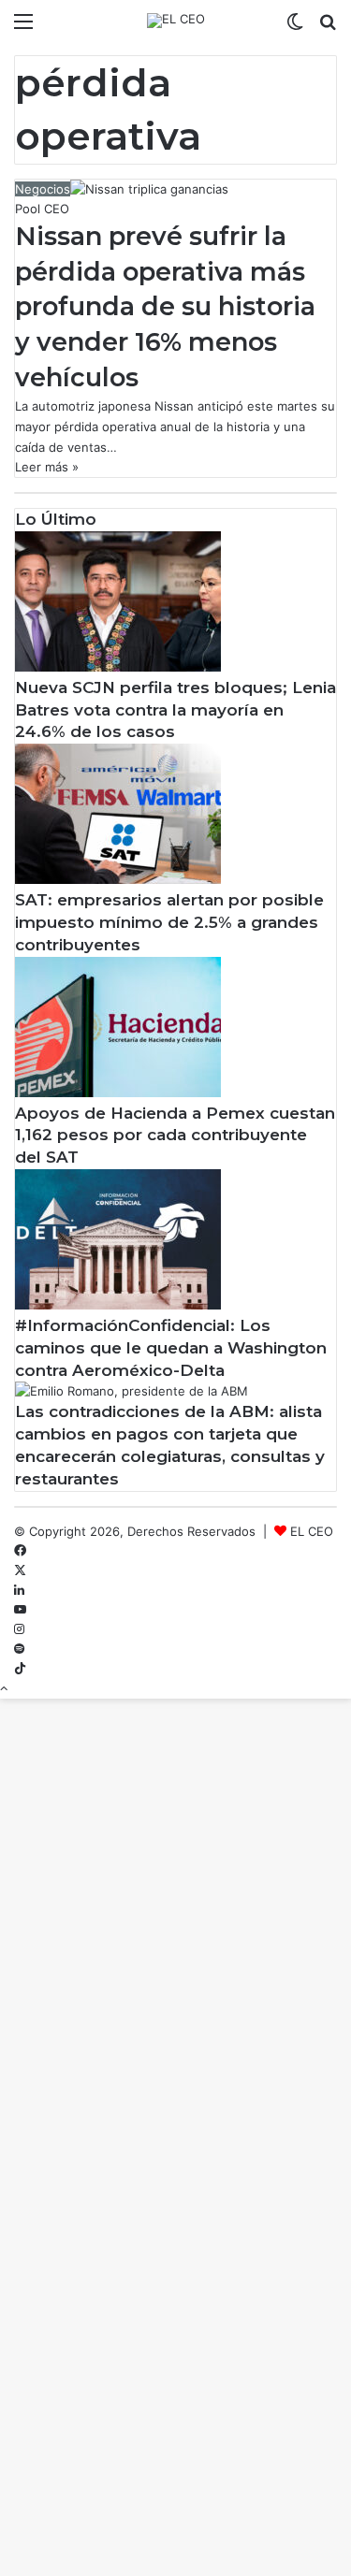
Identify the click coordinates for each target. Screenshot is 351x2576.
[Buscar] (328, 28)
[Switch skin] (295, 28)
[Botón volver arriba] (4, 1688)
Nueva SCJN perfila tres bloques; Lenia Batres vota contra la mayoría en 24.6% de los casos (175, 710)
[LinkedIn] (19, 1590)
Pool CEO (42, 209)
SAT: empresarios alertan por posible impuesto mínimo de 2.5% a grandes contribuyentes (169, 922)
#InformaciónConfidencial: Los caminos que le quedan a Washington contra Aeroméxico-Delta (171, 1348)
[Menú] (23, 28)
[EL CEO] (176, 21)
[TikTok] (20, 1669)
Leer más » (47, 467)
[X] (20, 1570)
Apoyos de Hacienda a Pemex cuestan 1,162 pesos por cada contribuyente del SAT (175, 1136)
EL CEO (312, 1531)
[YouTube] (20, 1610)
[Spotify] (19, 1649)
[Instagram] (19, 1629)
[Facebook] (20, 1551)
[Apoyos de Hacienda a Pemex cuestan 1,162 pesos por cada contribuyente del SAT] (118, 1093)
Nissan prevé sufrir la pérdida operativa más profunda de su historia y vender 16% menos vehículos (165, 307)
